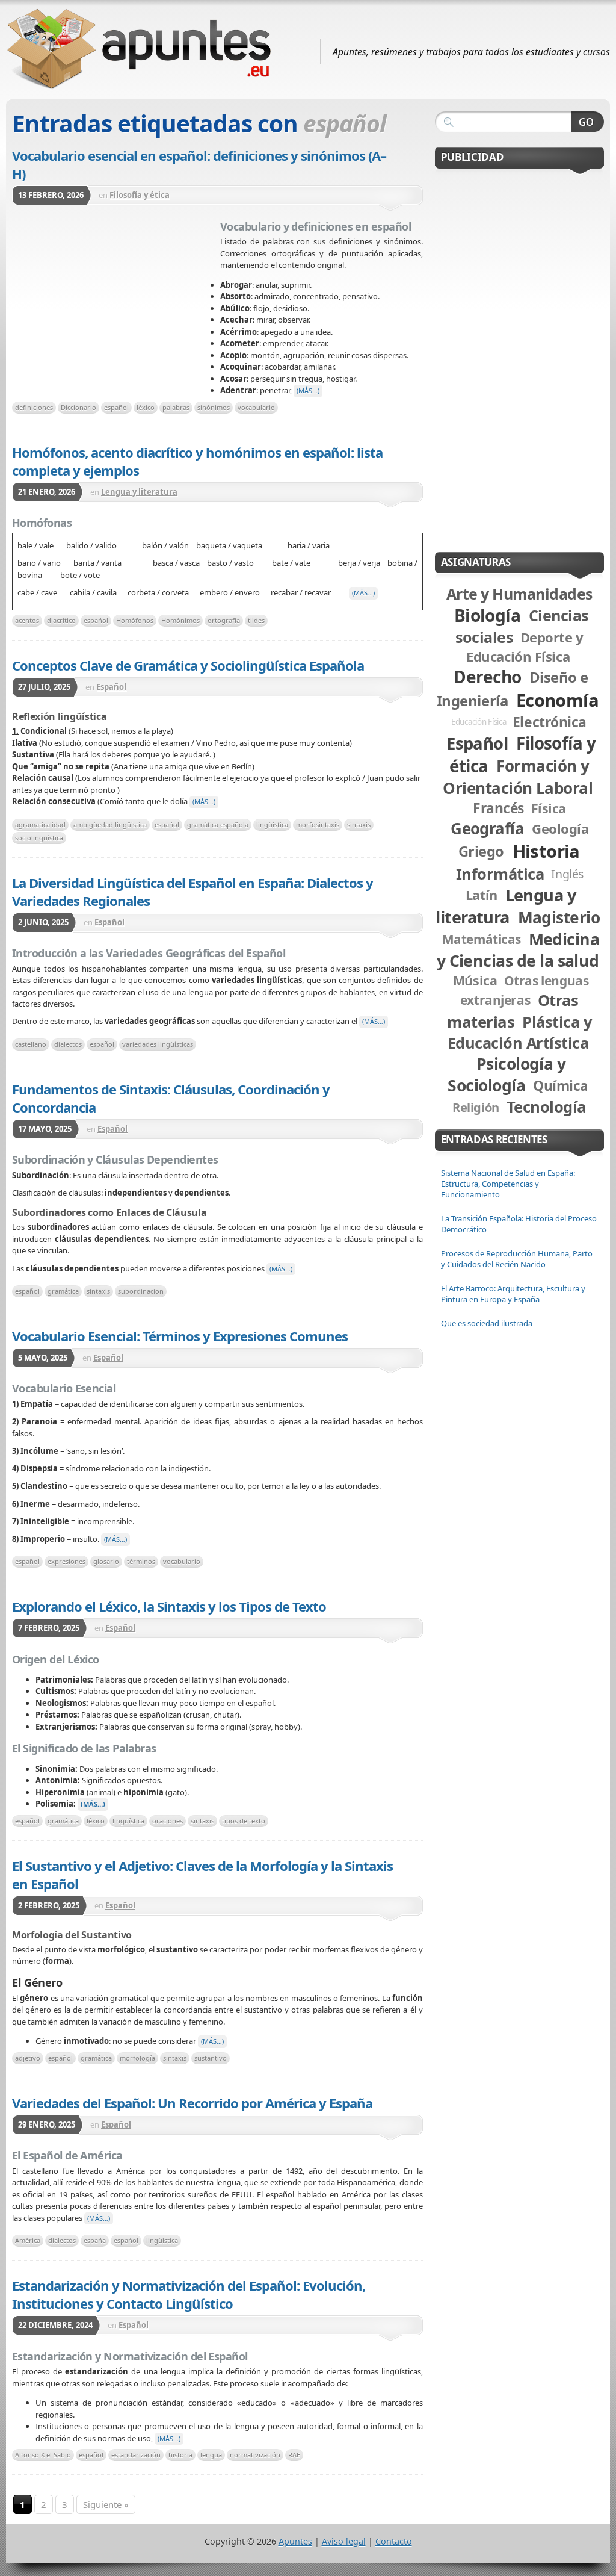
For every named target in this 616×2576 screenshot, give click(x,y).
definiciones (34, 407)
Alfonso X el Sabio (43, 2455)
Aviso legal (344, 2541)
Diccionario (79, 407)
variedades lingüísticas (158, 1044)
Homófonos (135, 620)
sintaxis (359, 824)
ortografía (224, 620)
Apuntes (295, 2541)
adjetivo (28, 2058)
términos (141, 1561)
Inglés (567, 874)
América (28, 2240)
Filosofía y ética (140, 195)
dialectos (68, 1044)
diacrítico (61, 620)
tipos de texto (244, 1821)
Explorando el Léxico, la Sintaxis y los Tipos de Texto (169, 1606)
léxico (146, 407)
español (116, 407)
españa (95, 2240)
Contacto (394, 2541)
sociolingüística (39, 838)
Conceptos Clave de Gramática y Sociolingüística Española (188, 665)
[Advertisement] (116, 306)
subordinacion (141, 1291)
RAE (294, 2455)
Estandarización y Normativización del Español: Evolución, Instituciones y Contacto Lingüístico (189, 2294)
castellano (31, 1044)
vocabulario (256, 407)
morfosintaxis (318, 824)
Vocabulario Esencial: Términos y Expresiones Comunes (180, 1336)
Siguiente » (106, 2504)
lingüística (272, 824)
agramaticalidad (40, 824)
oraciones (168, 1821)
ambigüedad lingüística (110, 824)
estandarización (136, 2455)
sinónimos (214, 407)
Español (111, 687)
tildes (256, 620)
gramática (63, 1291)
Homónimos (180, 620)
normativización (255, 2455)
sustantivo (211, 2058)
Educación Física (479, 722)
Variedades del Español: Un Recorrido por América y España (192, 2103)
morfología (137, 2058)
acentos (27, 620)
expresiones (66, 1561)
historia (180, 2455)
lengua (211, 2455)
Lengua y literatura (139, 492)
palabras (176, 407)
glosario (106, 1561)
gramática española (218, 824)
